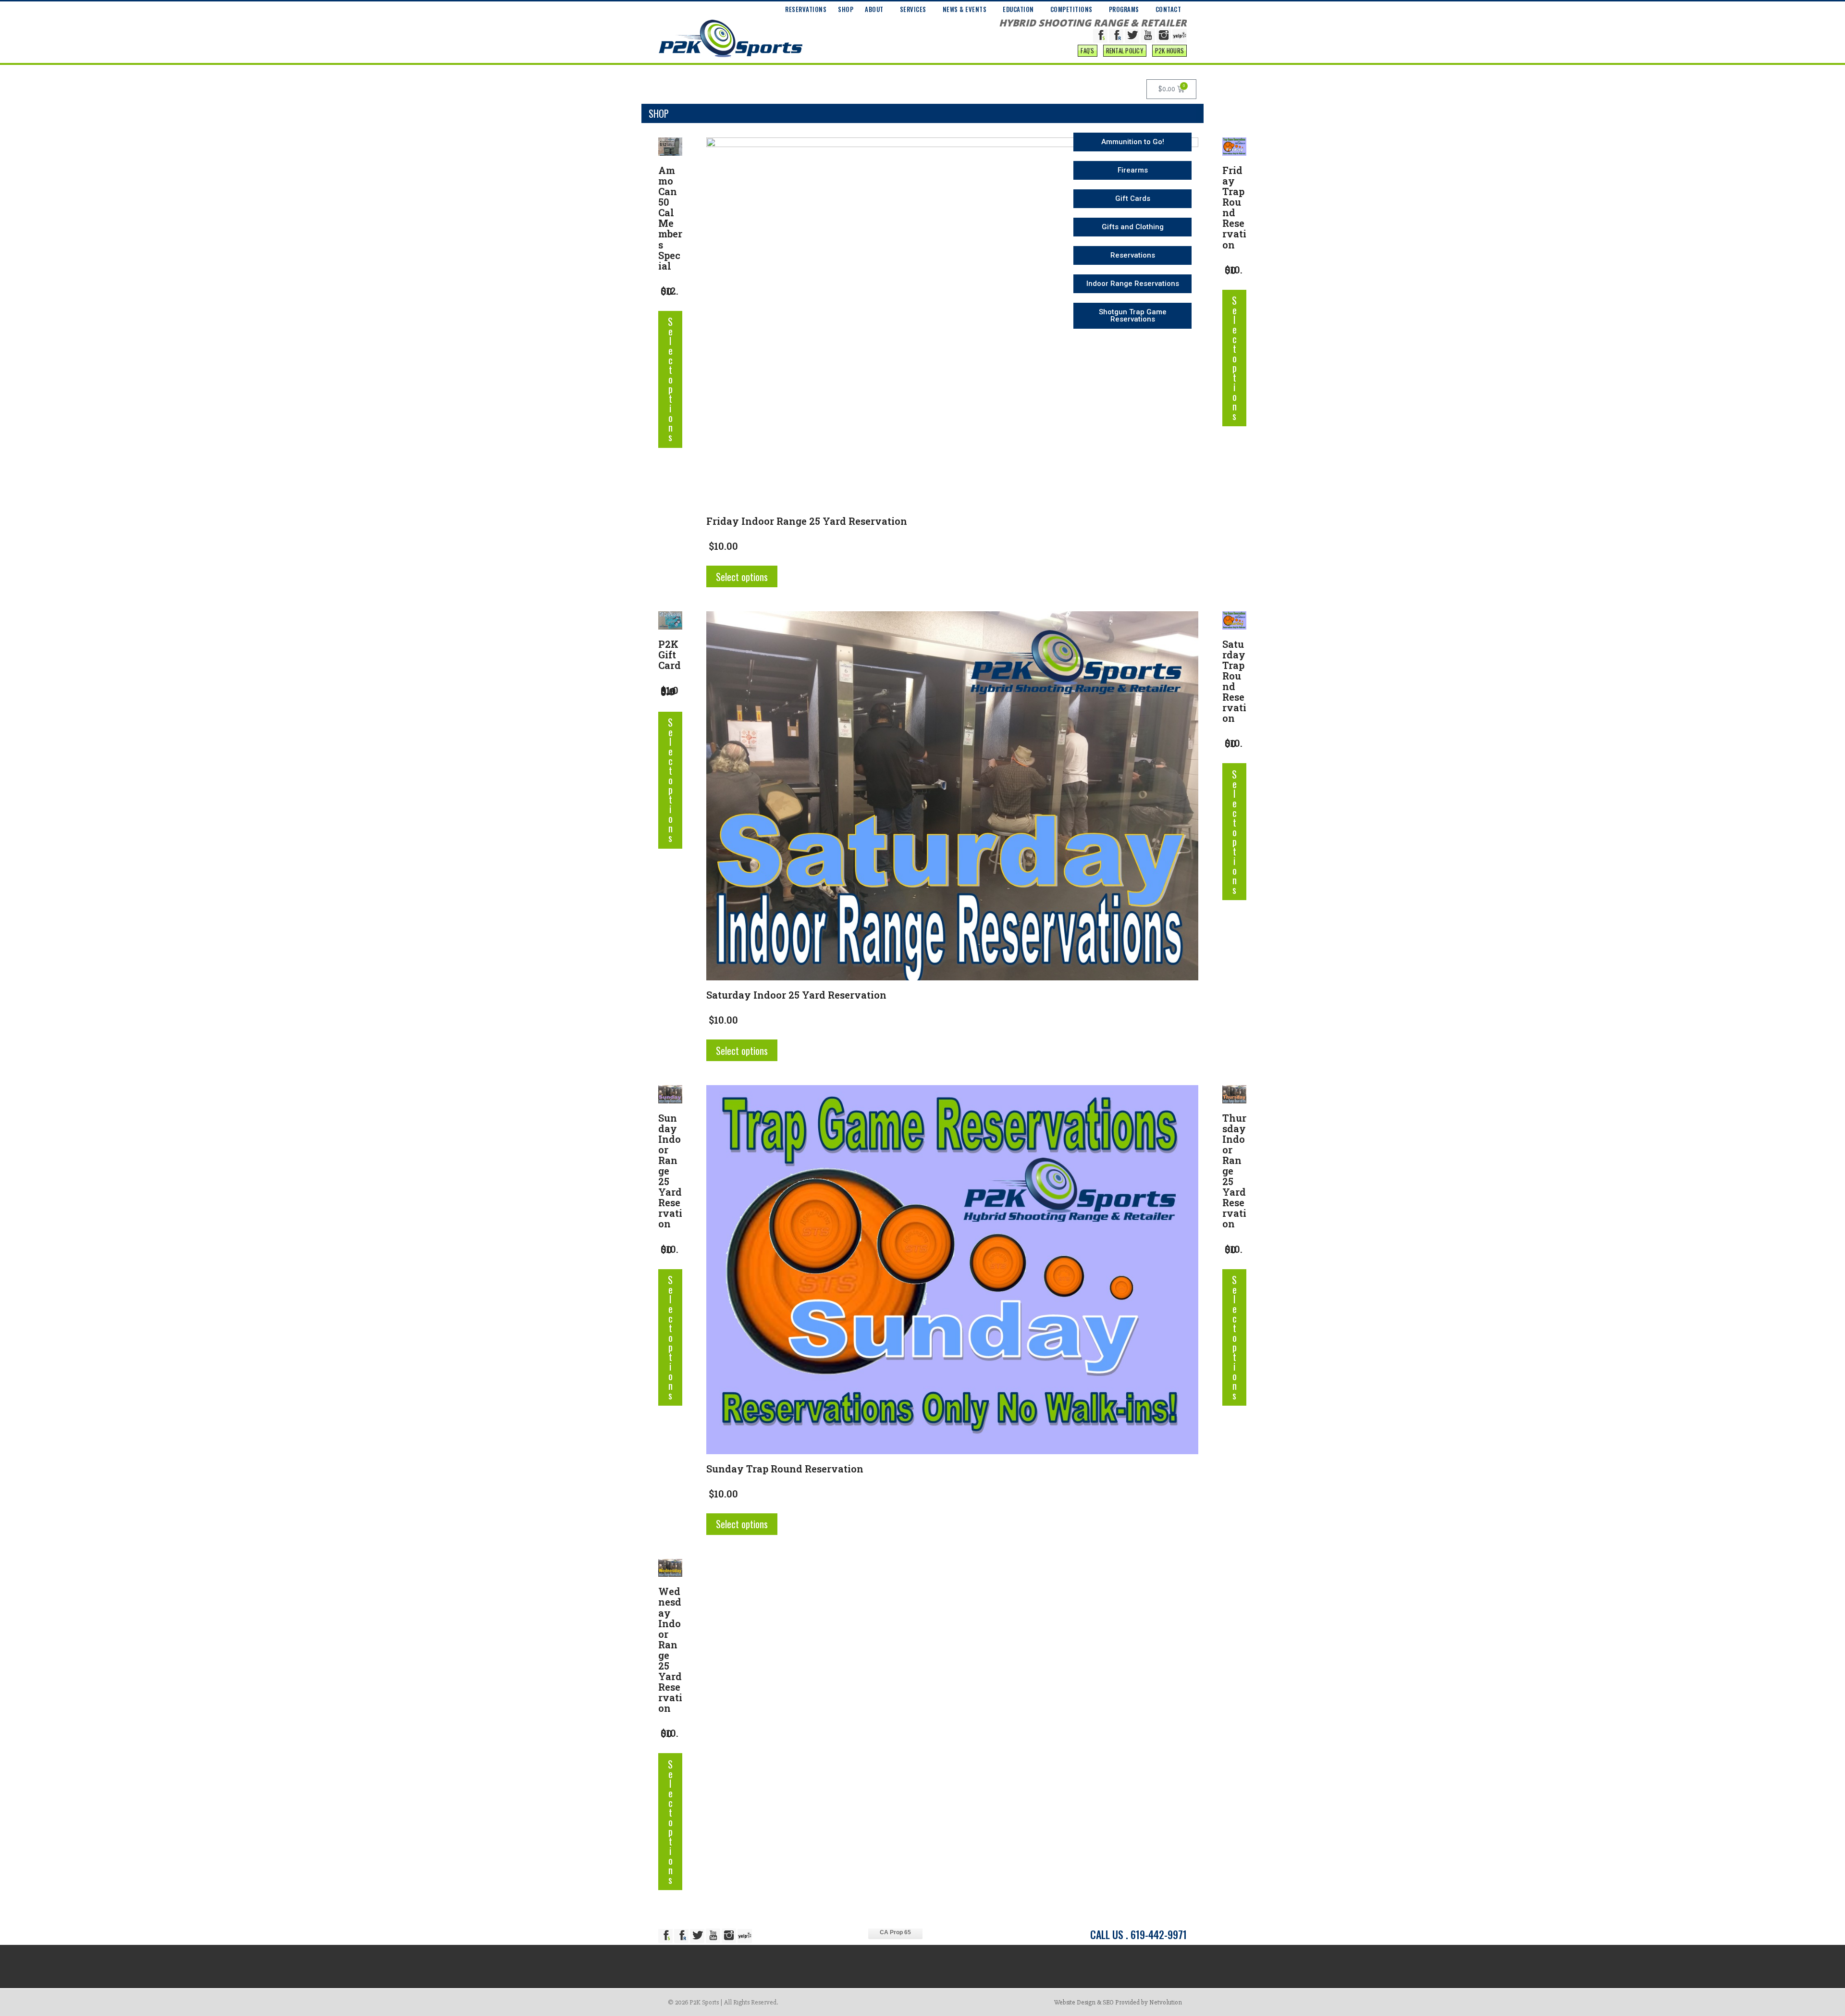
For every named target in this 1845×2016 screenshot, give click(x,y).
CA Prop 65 (895, 1932)
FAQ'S (1087, 50)
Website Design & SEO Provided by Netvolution (1118, 2002)
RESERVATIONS (806, 9)
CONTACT (1168, 9)
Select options (670, 379)
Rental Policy (1125, 50)
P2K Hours (1169, 50)
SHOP (846, 9)
